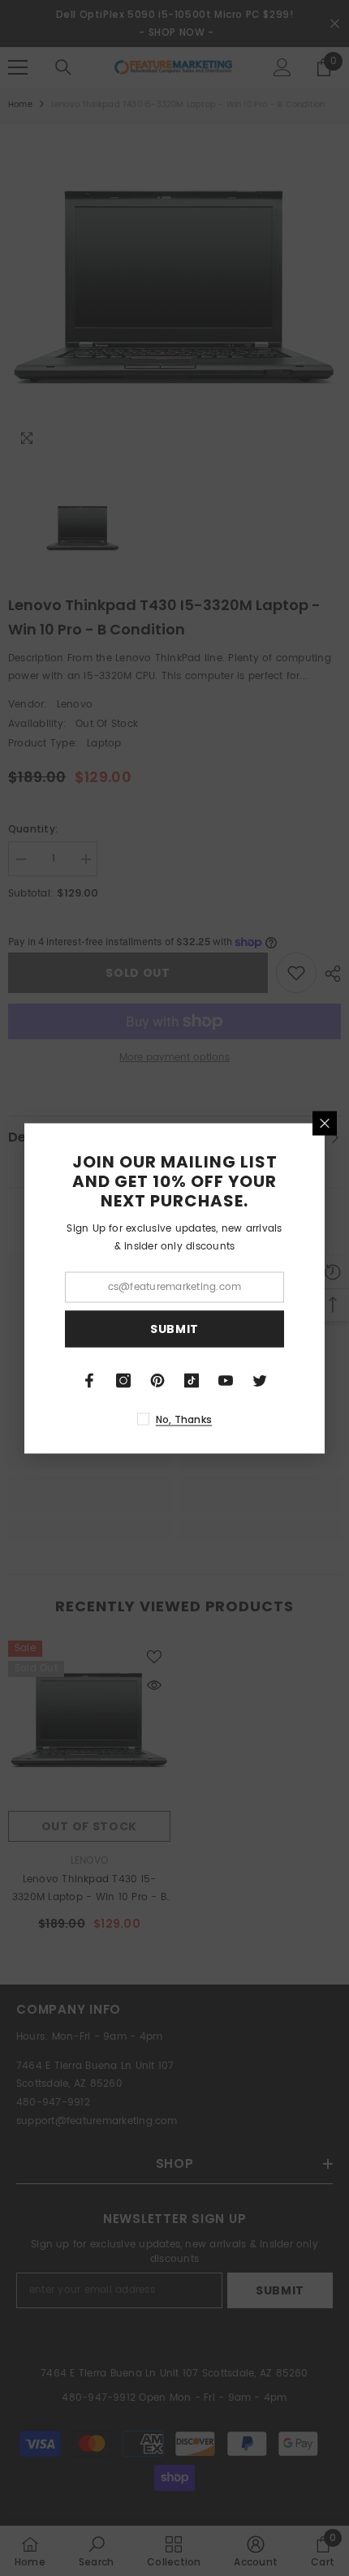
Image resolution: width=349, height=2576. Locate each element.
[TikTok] (192, 1380)
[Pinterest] (157, 1380)
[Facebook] (89, 1380)
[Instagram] (123, 1380)
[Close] (325, 1123)
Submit (174, 1329)
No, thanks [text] (184, 1419)
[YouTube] (226, 1380)
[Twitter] (260, 1380)
